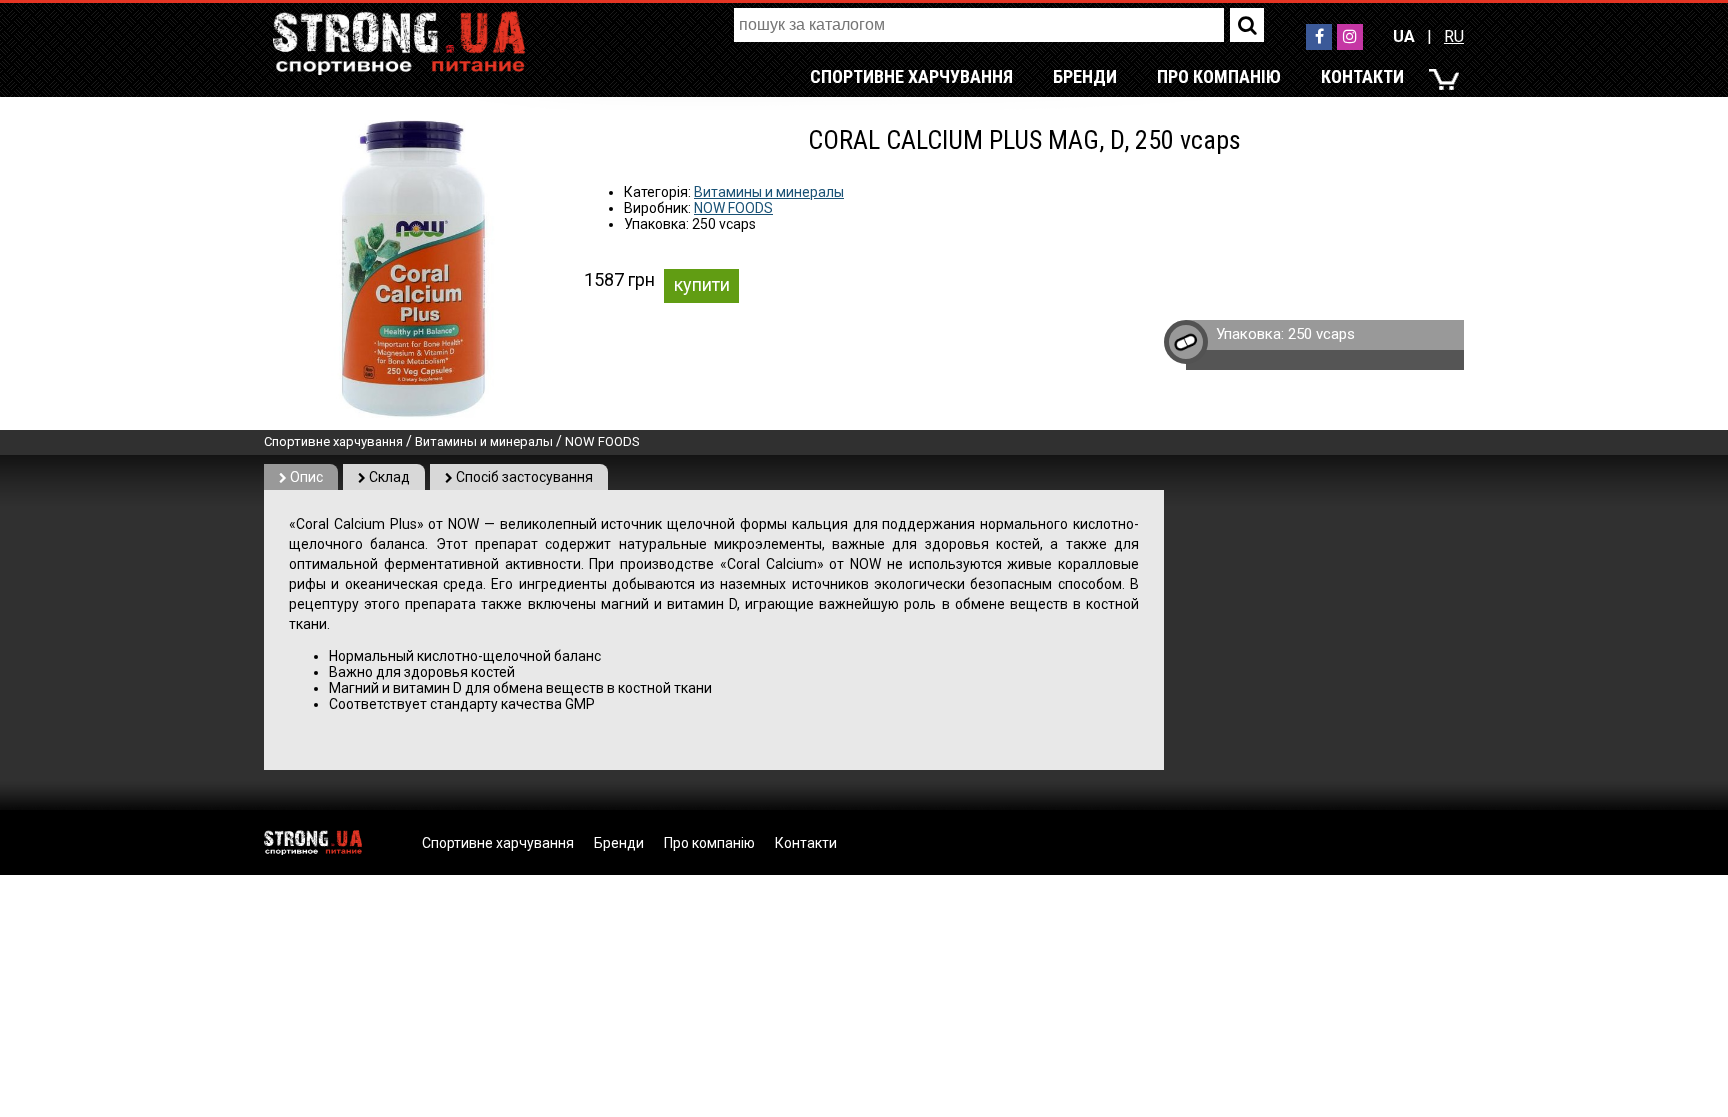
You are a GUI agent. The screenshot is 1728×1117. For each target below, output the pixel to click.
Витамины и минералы (769, 192)
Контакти (1362, 76)
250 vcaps (1321, 334)
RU (1454, 36)
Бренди (1085, 76)
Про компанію (1219, 76)
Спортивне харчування (911, 76)
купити (702, 284)
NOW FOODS (733, 208)
